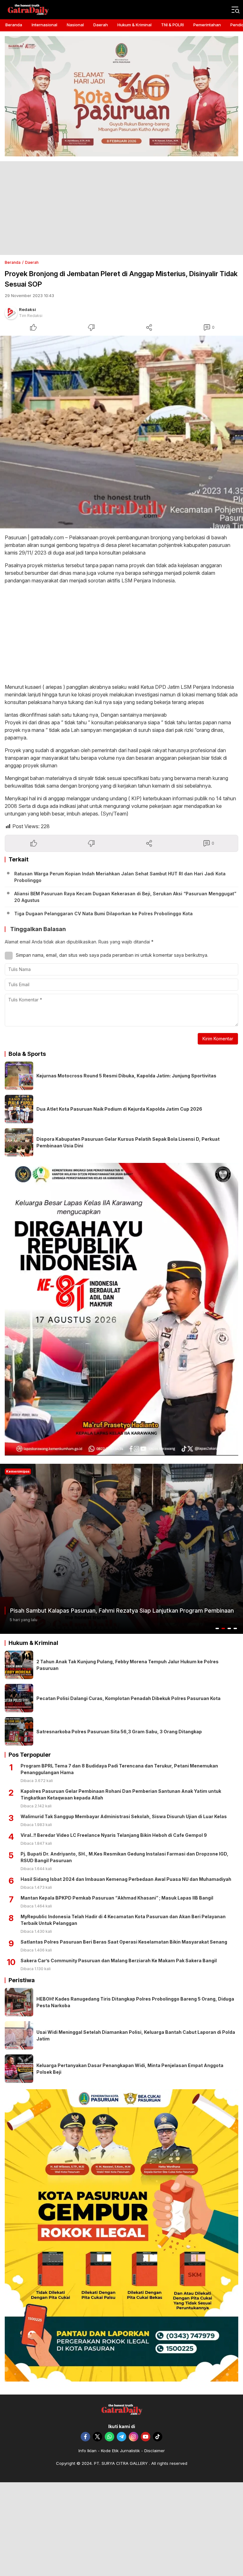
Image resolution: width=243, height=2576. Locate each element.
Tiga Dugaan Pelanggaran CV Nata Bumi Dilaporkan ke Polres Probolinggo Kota (103, 914)
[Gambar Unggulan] (121, 432)
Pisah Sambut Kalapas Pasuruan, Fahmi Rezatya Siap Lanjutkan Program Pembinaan (122, 1611)
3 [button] (229, 1628)
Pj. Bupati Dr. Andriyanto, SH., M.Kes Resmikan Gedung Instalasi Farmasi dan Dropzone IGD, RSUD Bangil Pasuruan (125, 1857)
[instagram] (134, 2437)
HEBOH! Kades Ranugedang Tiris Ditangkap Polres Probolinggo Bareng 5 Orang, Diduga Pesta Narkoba (135, 2002)
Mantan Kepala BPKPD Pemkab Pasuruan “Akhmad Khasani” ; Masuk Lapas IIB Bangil (117, 1898)
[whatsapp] (109, 2437)
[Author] (11, 313)
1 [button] (217, 1628)
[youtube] (146, 2437)
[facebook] (85, 2437)
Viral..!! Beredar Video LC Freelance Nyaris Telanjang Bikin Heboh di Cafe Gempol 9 (114, 1835)
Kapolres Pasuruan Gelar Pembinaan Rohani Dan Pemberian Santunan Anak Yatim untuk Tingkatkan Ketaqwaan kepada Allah (121, 1794)
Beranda (13, 262)
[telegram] (121, 2437)
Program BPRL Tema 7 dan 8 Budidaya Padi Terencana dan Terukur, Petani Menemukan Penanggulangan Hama (119, 1769)
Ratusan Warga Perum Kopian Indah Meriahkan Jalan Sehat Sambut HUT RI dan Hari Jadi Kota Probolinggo (120, 877)
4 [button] (235, 1628)
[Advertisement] (121, 208)
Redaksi (28, 309)
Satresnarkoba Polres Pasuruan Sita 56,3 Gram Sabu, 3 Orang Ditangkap (119, 1732)
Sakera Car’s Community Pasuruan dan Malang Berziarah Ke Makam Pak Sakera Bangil (119, 1961)
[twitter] (97, 2437)
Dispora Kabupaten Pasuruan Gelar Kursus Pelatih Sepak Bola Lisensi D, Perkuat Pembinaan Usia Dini (128, 1142)
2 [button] (223, 1628)
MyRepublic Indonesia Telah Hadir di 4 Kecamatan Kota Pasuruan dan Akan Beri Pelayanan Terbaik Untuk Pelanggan (123, 1920)
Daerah (32, 262)
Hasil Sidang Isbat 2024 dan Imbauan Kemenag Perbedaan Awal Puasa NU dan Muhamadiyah (126, 1879)
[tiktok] (158, 2437)
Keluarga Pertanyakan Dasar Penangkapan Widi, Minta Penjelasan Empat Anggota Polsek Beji (130, 2069)
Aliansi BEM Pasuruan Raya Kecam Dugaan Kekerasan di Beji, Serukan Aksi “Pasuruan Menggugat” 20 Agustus (125, 897)
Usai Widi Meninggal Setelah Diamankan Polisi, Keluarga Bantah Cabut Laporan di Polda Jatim (136, 2035)
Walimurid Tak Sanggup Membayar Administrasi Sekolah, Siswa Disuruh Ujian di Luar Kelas (124, 1816)
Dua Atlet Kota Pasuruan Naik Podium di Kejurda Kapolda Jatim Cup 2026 (119, 1109)
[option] (121, 1549)
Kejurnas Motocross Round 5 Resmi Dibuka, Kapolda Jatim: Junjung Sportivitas (126, 1076)
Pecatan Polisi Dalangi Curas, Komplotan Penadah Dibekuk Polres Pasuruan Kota (128, 1698)
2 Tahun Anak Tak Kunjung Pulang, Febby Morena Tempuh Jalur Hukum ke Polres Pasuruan (128, 1665)
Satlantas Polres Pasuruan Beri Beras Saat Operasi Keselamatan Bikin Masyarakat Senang (124, 1942)
